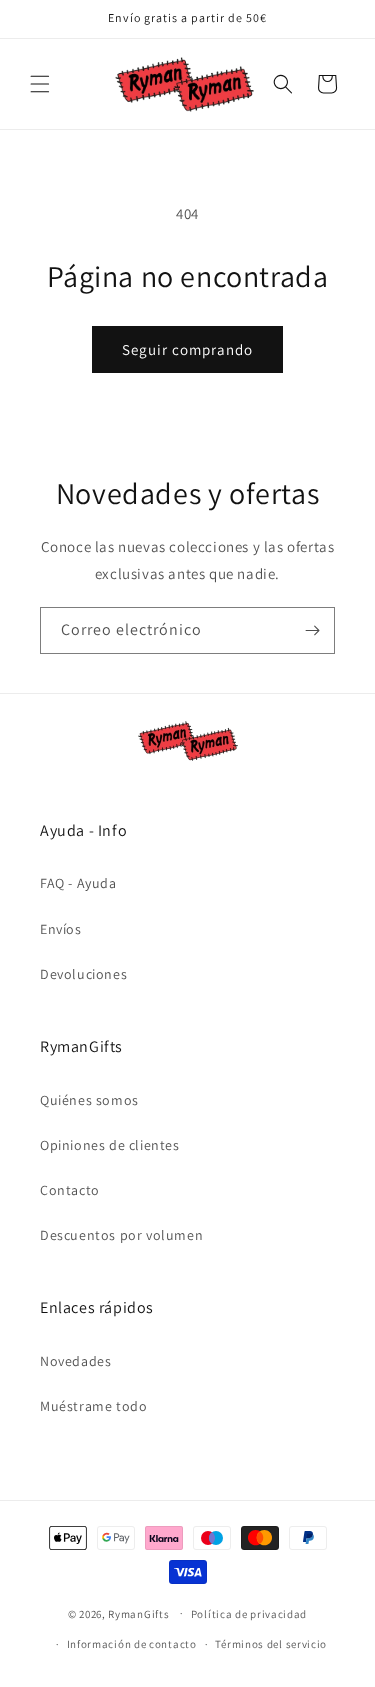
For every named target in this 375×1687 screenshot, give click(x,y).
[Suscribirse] (312, 630)
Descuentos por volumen (121, 1235)
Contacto (70, 1190)
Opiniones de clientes (110, 1145)
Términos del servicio (271, 1644)
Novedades (75, 1361)
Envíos (61, 929)
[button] (40, 84)
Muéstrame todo (93, 1406)
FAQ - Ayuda (78, 883)
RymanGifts (138, 1613)
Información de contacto (132, 1644)
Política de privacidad (249, 1614)
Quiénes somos (89, 1100)
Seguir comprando (187, 349)
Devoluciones (83, 974)
